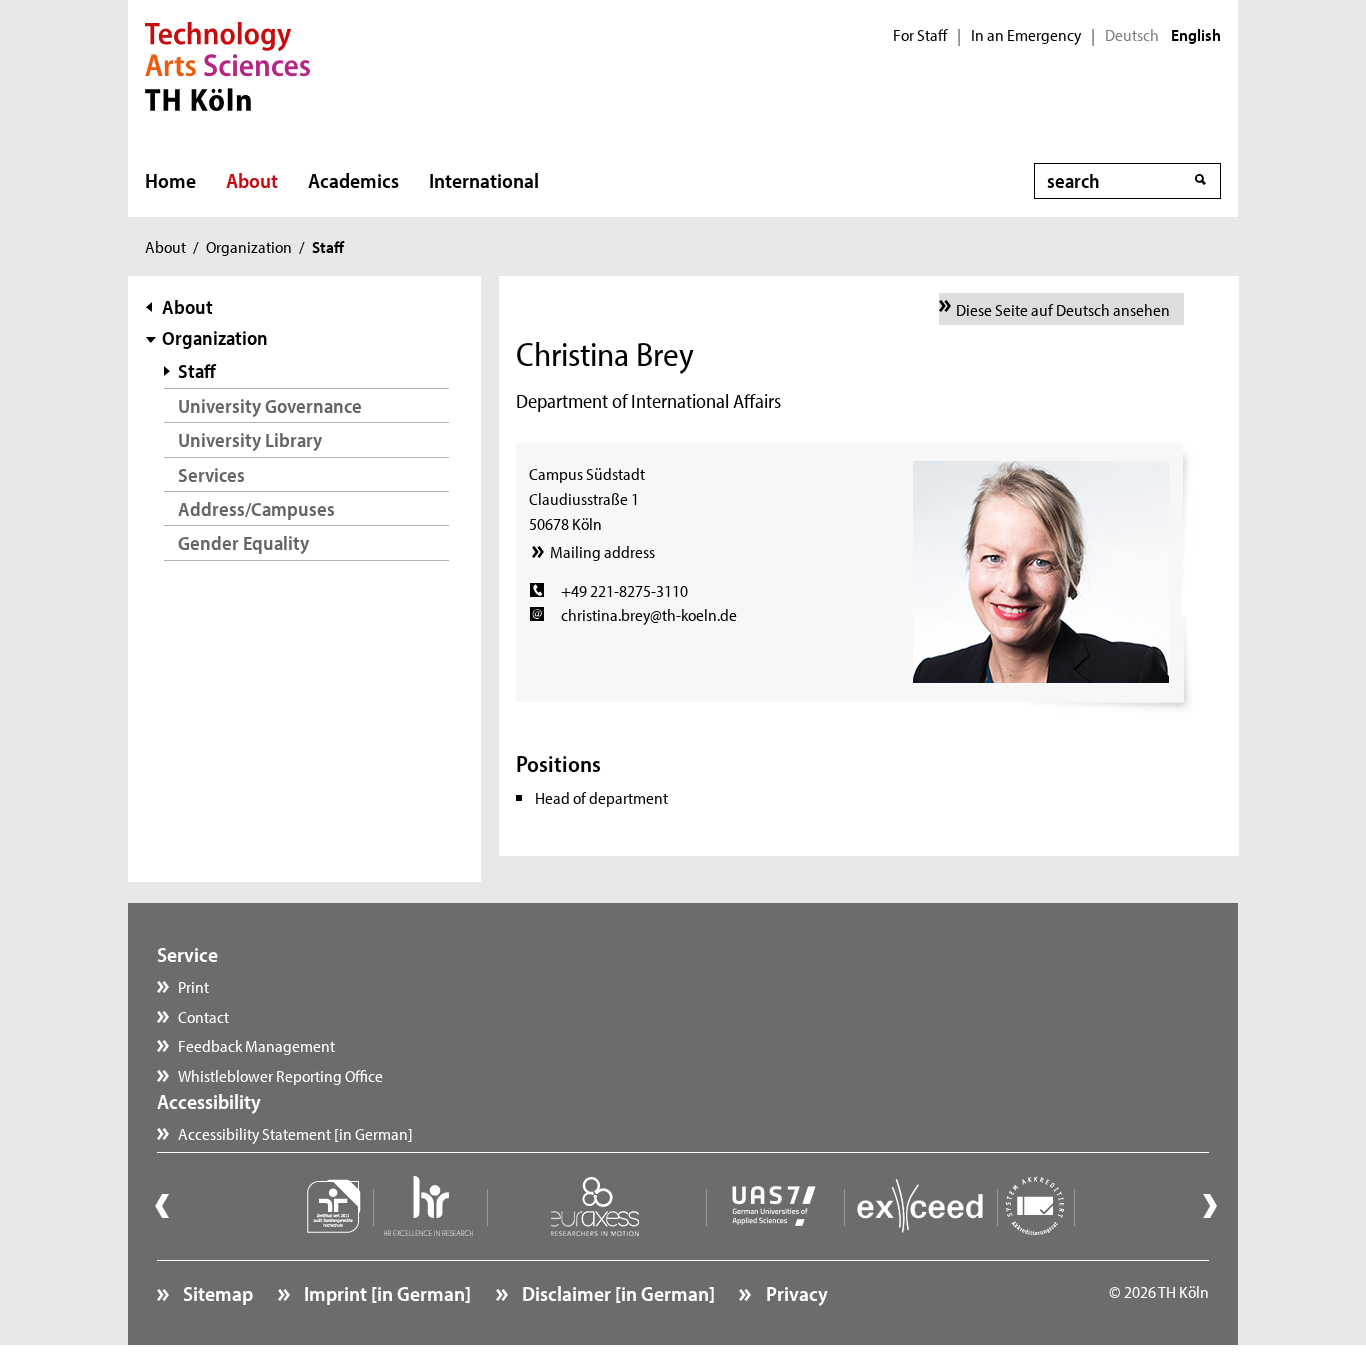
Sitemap (216, 1293)
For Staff (920, 35)
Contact (203, 1016)
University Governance (270, 405)
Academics (353, 180)
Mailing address (602, 551)
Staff (197, 370)
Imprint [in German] (385, 1293)
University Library (250, 439)
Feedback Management (256, 1045)
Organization (249, 246)
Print (193, 986)
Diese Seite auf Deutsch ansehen (1063, 309)
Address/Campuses (256, 508)
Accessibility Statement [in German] (295, 1133)
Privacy (794, 1293)
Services (211, 474)
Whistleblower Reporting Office (280, 1075)
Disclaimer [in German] (616, 1293)
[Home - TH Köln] (227, 64)
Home (170, 180)
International (484, 180)
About (252, 180)
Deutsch (1132, 35)
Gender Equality (243, 542)
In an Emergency (1026, 35)
